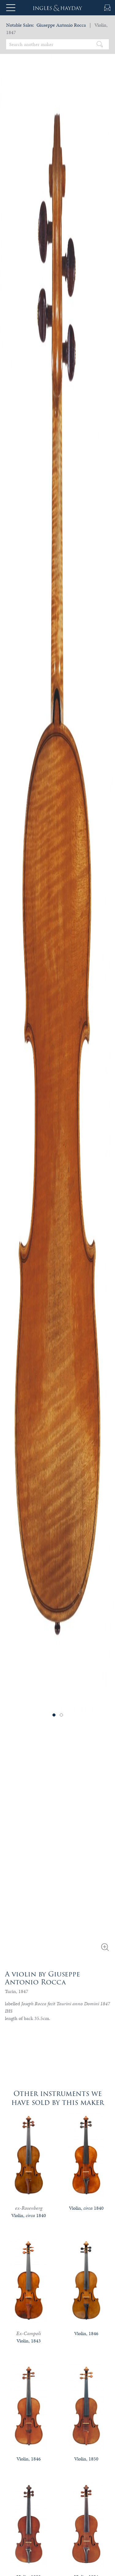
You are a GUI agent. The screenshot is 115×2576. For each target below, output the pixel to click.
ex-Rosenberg (29, 2208)
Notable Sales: (20, 25)
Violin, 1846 (86, 2333)
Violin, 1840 (29, 2215)
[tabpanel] (57, 874)
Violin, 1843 (29, 2341)
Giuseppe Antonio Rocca (61, 25)
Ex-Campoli (29, 2333)
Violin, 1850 (86, 2459)
